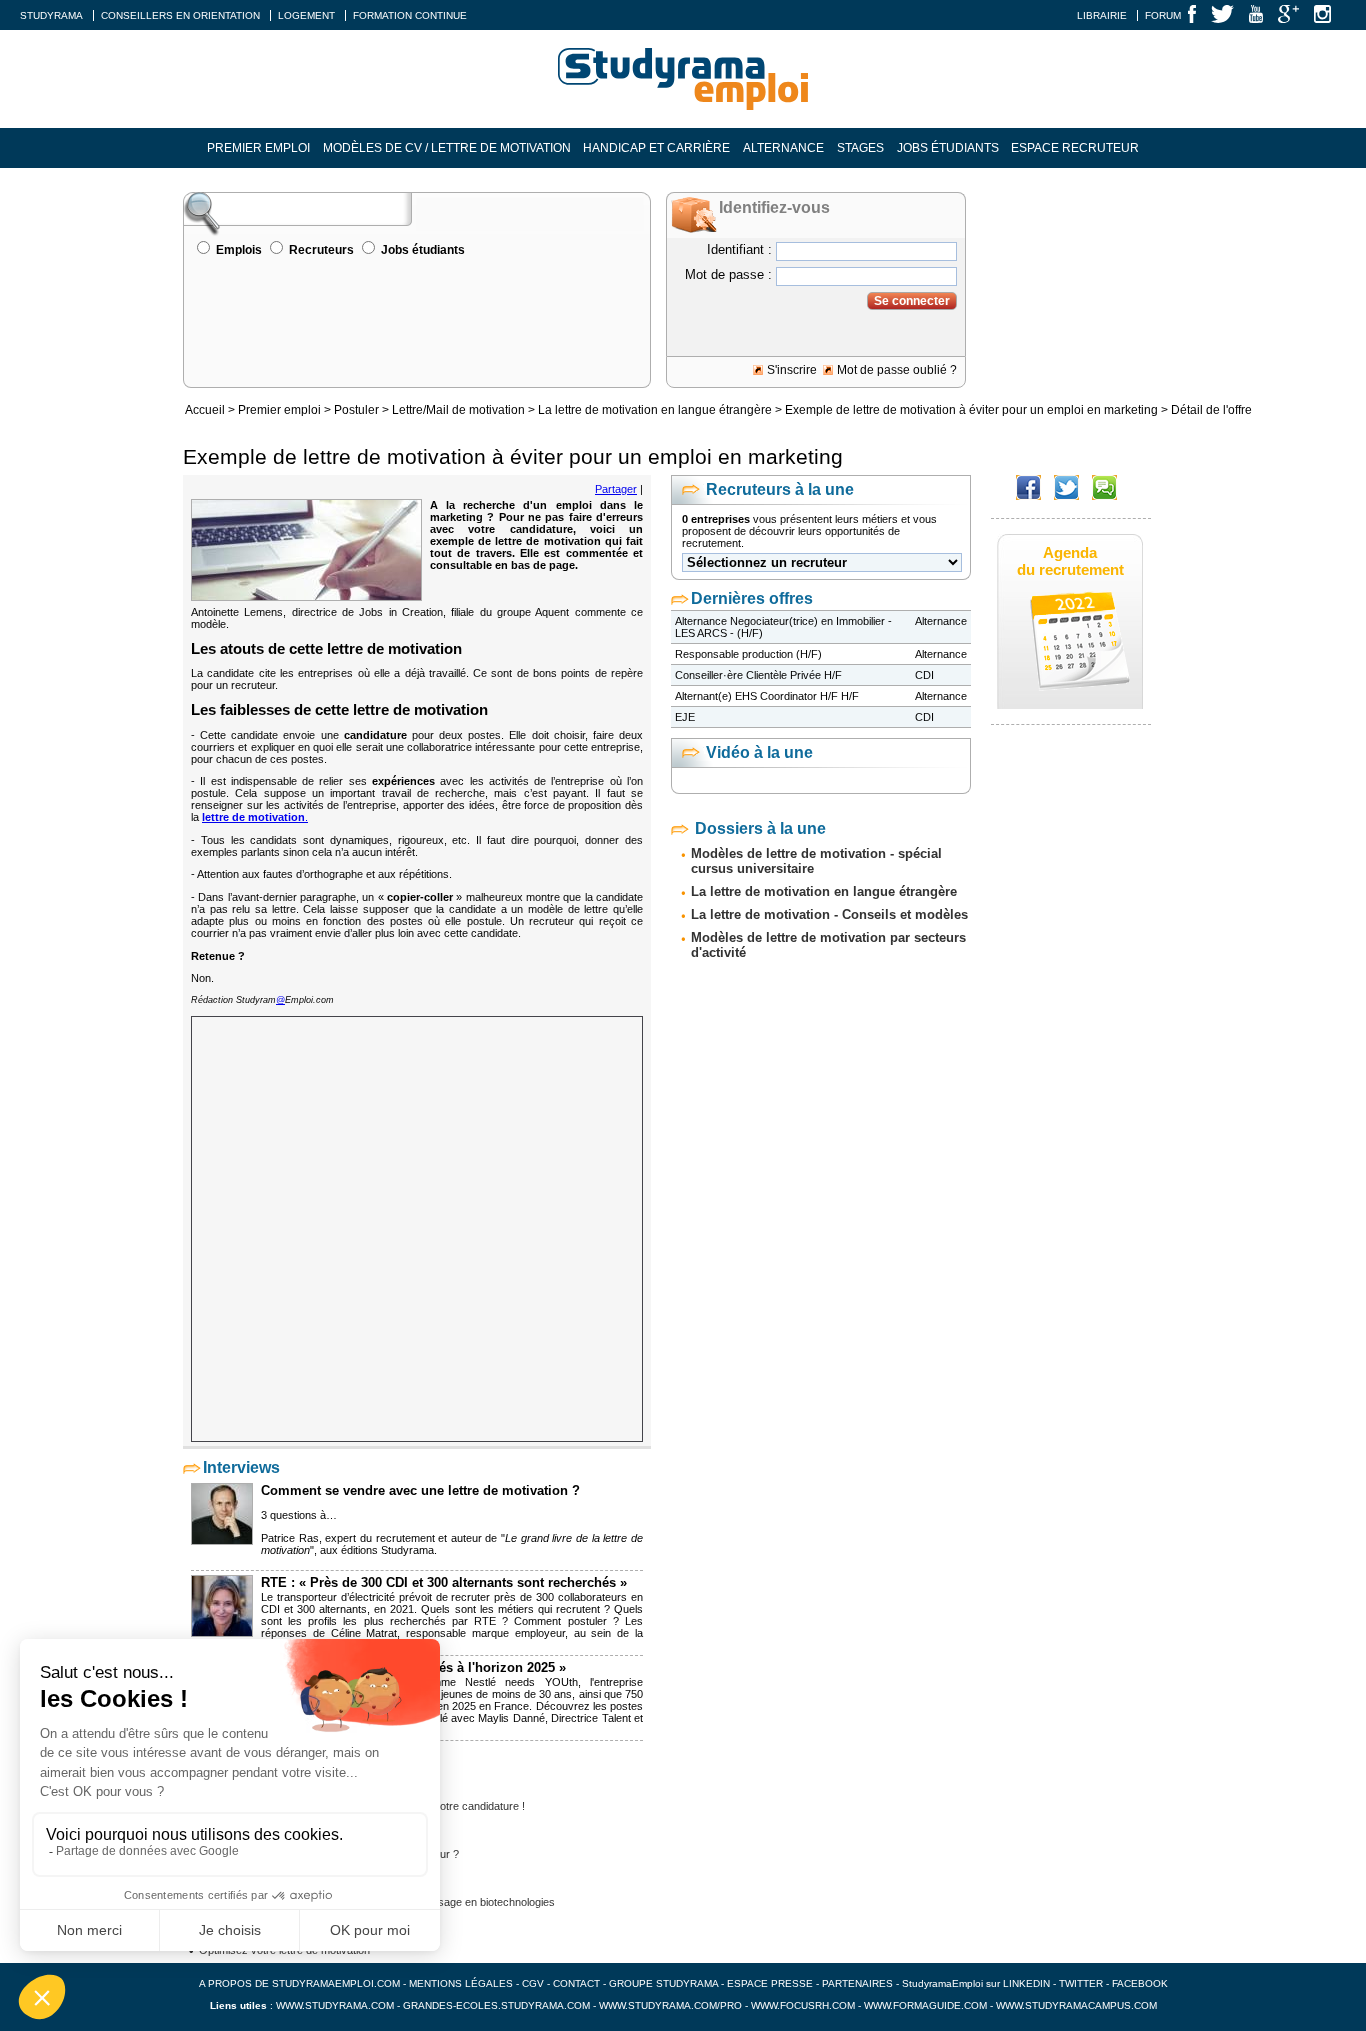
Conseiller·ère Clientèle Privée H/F (758, 675)
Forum (1163, 15)
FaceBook (1140, 1983)
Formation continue (410, 15)
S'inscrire (792, 370)
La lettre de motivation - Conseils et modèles (829, 914)
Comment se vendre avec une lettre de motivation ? (420, 1490)
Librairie (1102, 15)
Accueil (205, 410)
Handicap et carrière (656, 148)
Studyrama (51, 15)
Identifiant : (739, 249)
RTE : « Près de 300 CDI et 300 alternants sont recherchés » (444, 1582)
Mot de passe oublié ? (897, 370)
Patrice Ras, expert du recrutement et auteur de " (383, 1538)
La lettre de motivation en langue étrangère (655, 410)
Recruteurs (321, 250)
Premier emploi (258, 148)
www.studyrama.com (335, 2005)
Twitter (1082, 1983)
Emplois (239, 250)
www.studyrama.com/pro (670, 2005)
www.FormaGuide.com (925, 2005)
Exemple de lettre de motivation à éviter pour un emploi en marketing (971, 410)
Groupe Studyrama (663, 1983)
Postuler (356, 410)
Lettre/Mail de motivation (458, 410)
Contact (576, 1983)
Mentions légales (461, 1983)
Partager (616, 489)
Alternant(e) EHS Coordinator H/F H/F (767, 696)
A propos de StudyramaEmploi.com (299, 1983)
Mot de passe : (728, 274)
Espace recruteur (1075, 148)
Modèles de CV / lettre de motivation (447, 148)
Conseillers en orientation (180, 15)
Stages (860, 148)
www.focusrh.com (803, 2005)
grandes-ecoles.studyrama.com (496, 2005)
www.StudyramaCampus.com (1076, 2005)
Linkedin (1026, 1983)
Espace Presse (770, 1983)
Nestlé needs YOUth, (523, 1682)
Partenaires (857, 1983)
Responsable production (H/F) (748, 654)
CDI (924, 675)
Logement (306, 15)
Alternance (783, 148)
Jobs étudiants (948, 148)
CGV (533, 1983)
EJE (685, 717)
